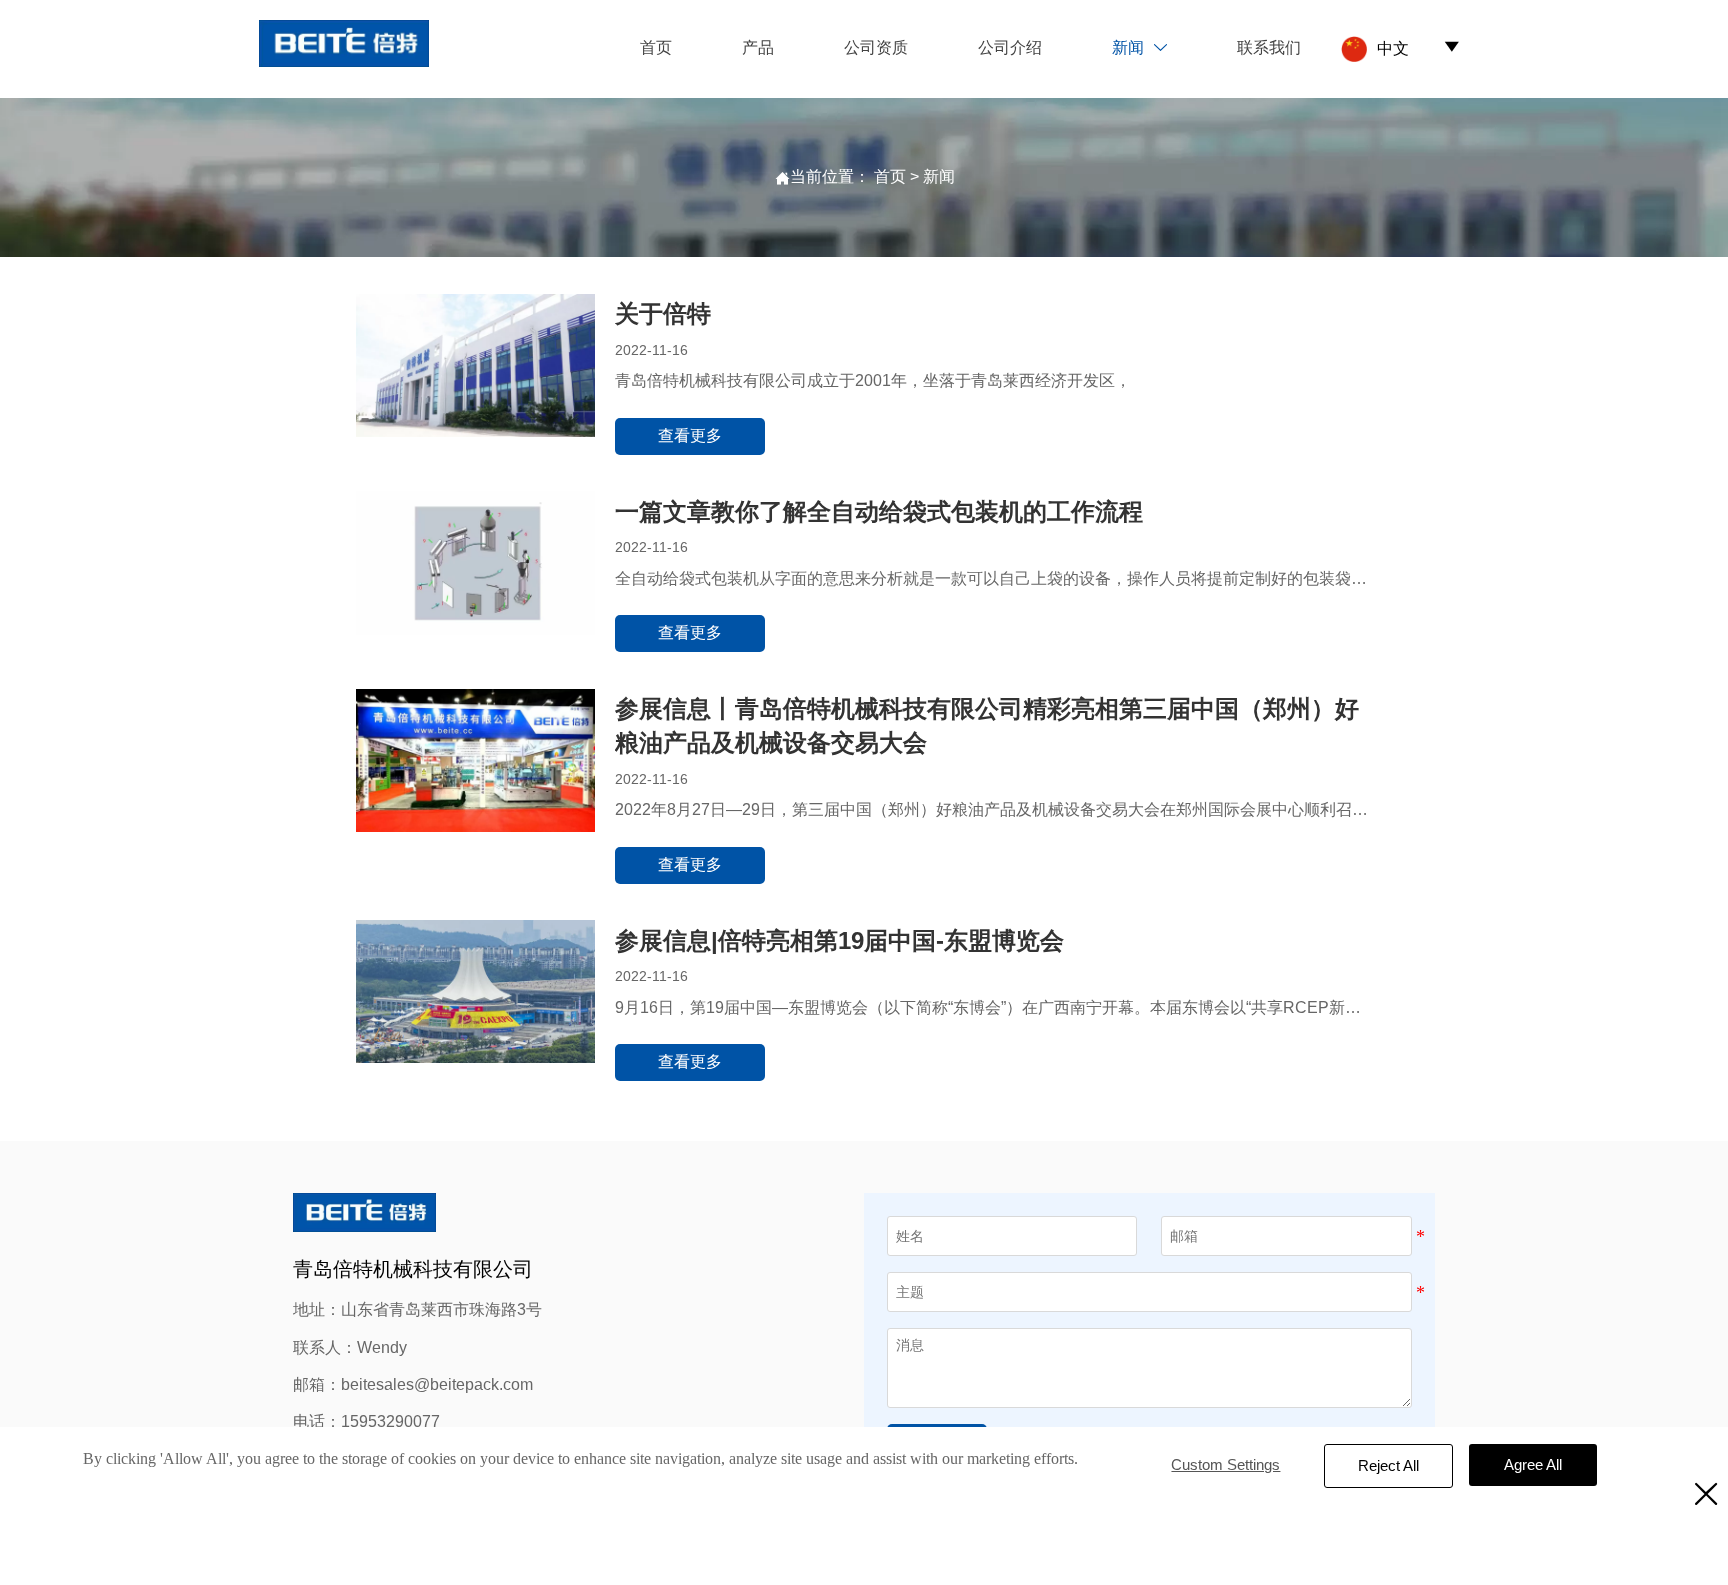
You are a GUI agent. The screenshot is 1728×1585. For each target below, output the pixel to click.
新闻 (939, 176)
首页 (890, 176)
